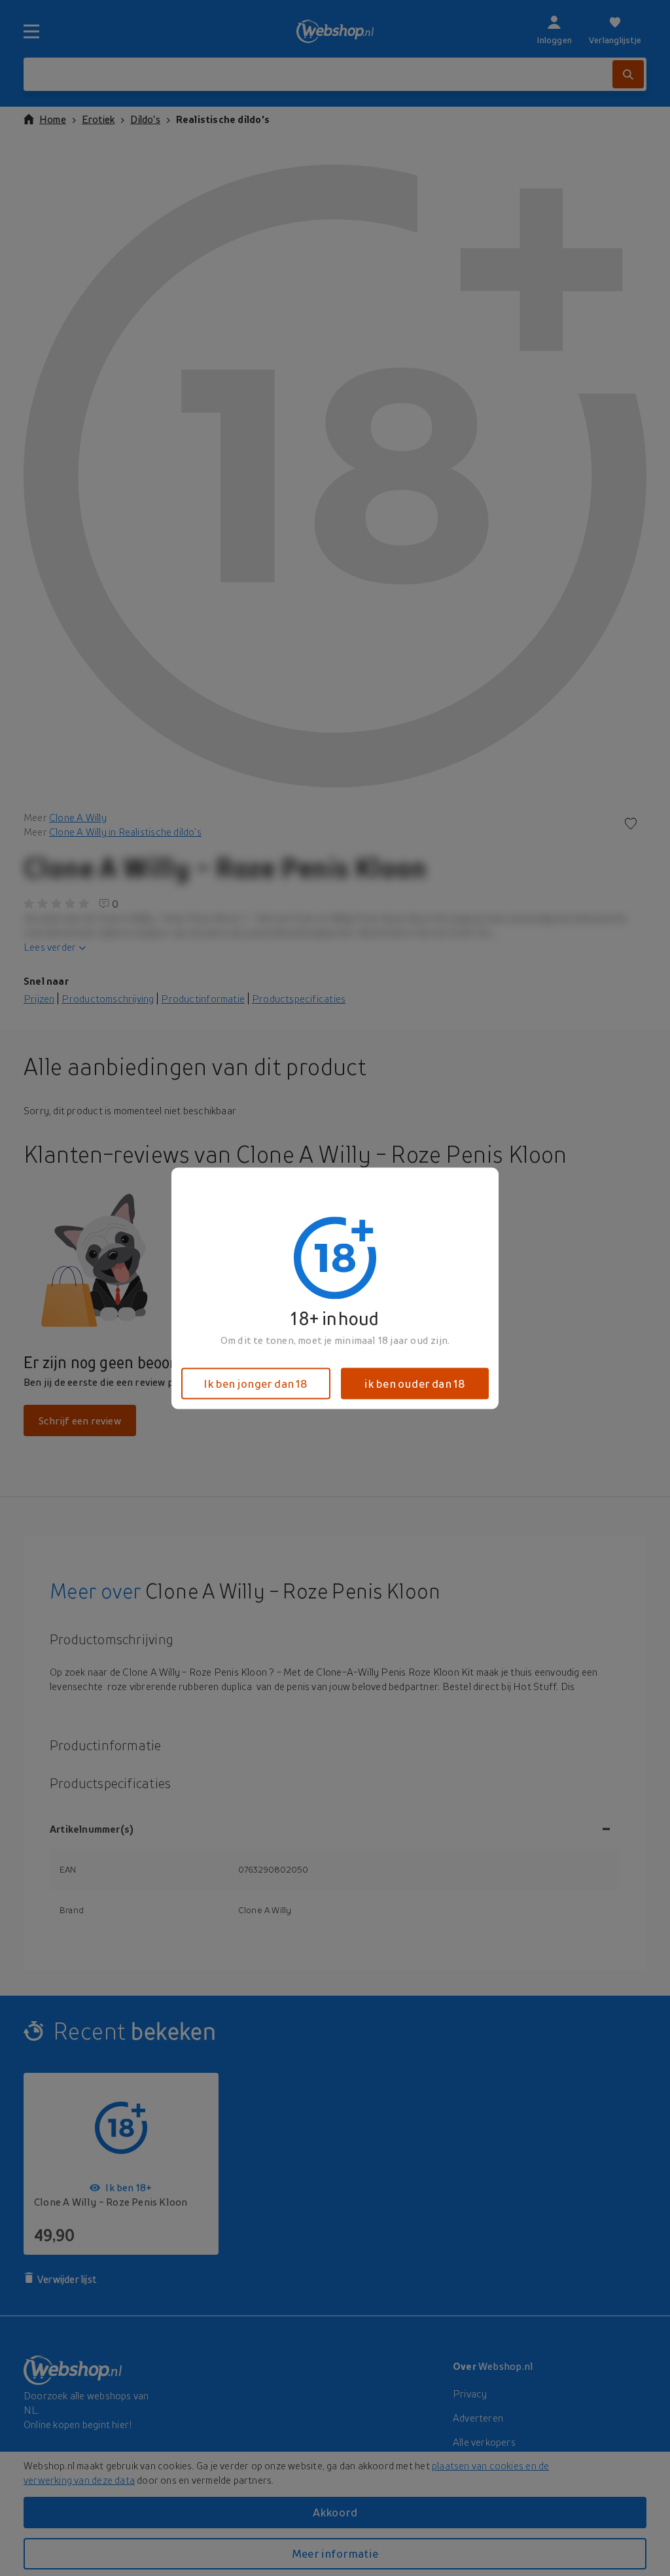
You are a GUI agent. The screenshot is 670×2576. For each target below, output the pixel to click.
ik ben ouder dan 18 (415, 1383)
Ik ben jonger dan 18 (256, 1383)
